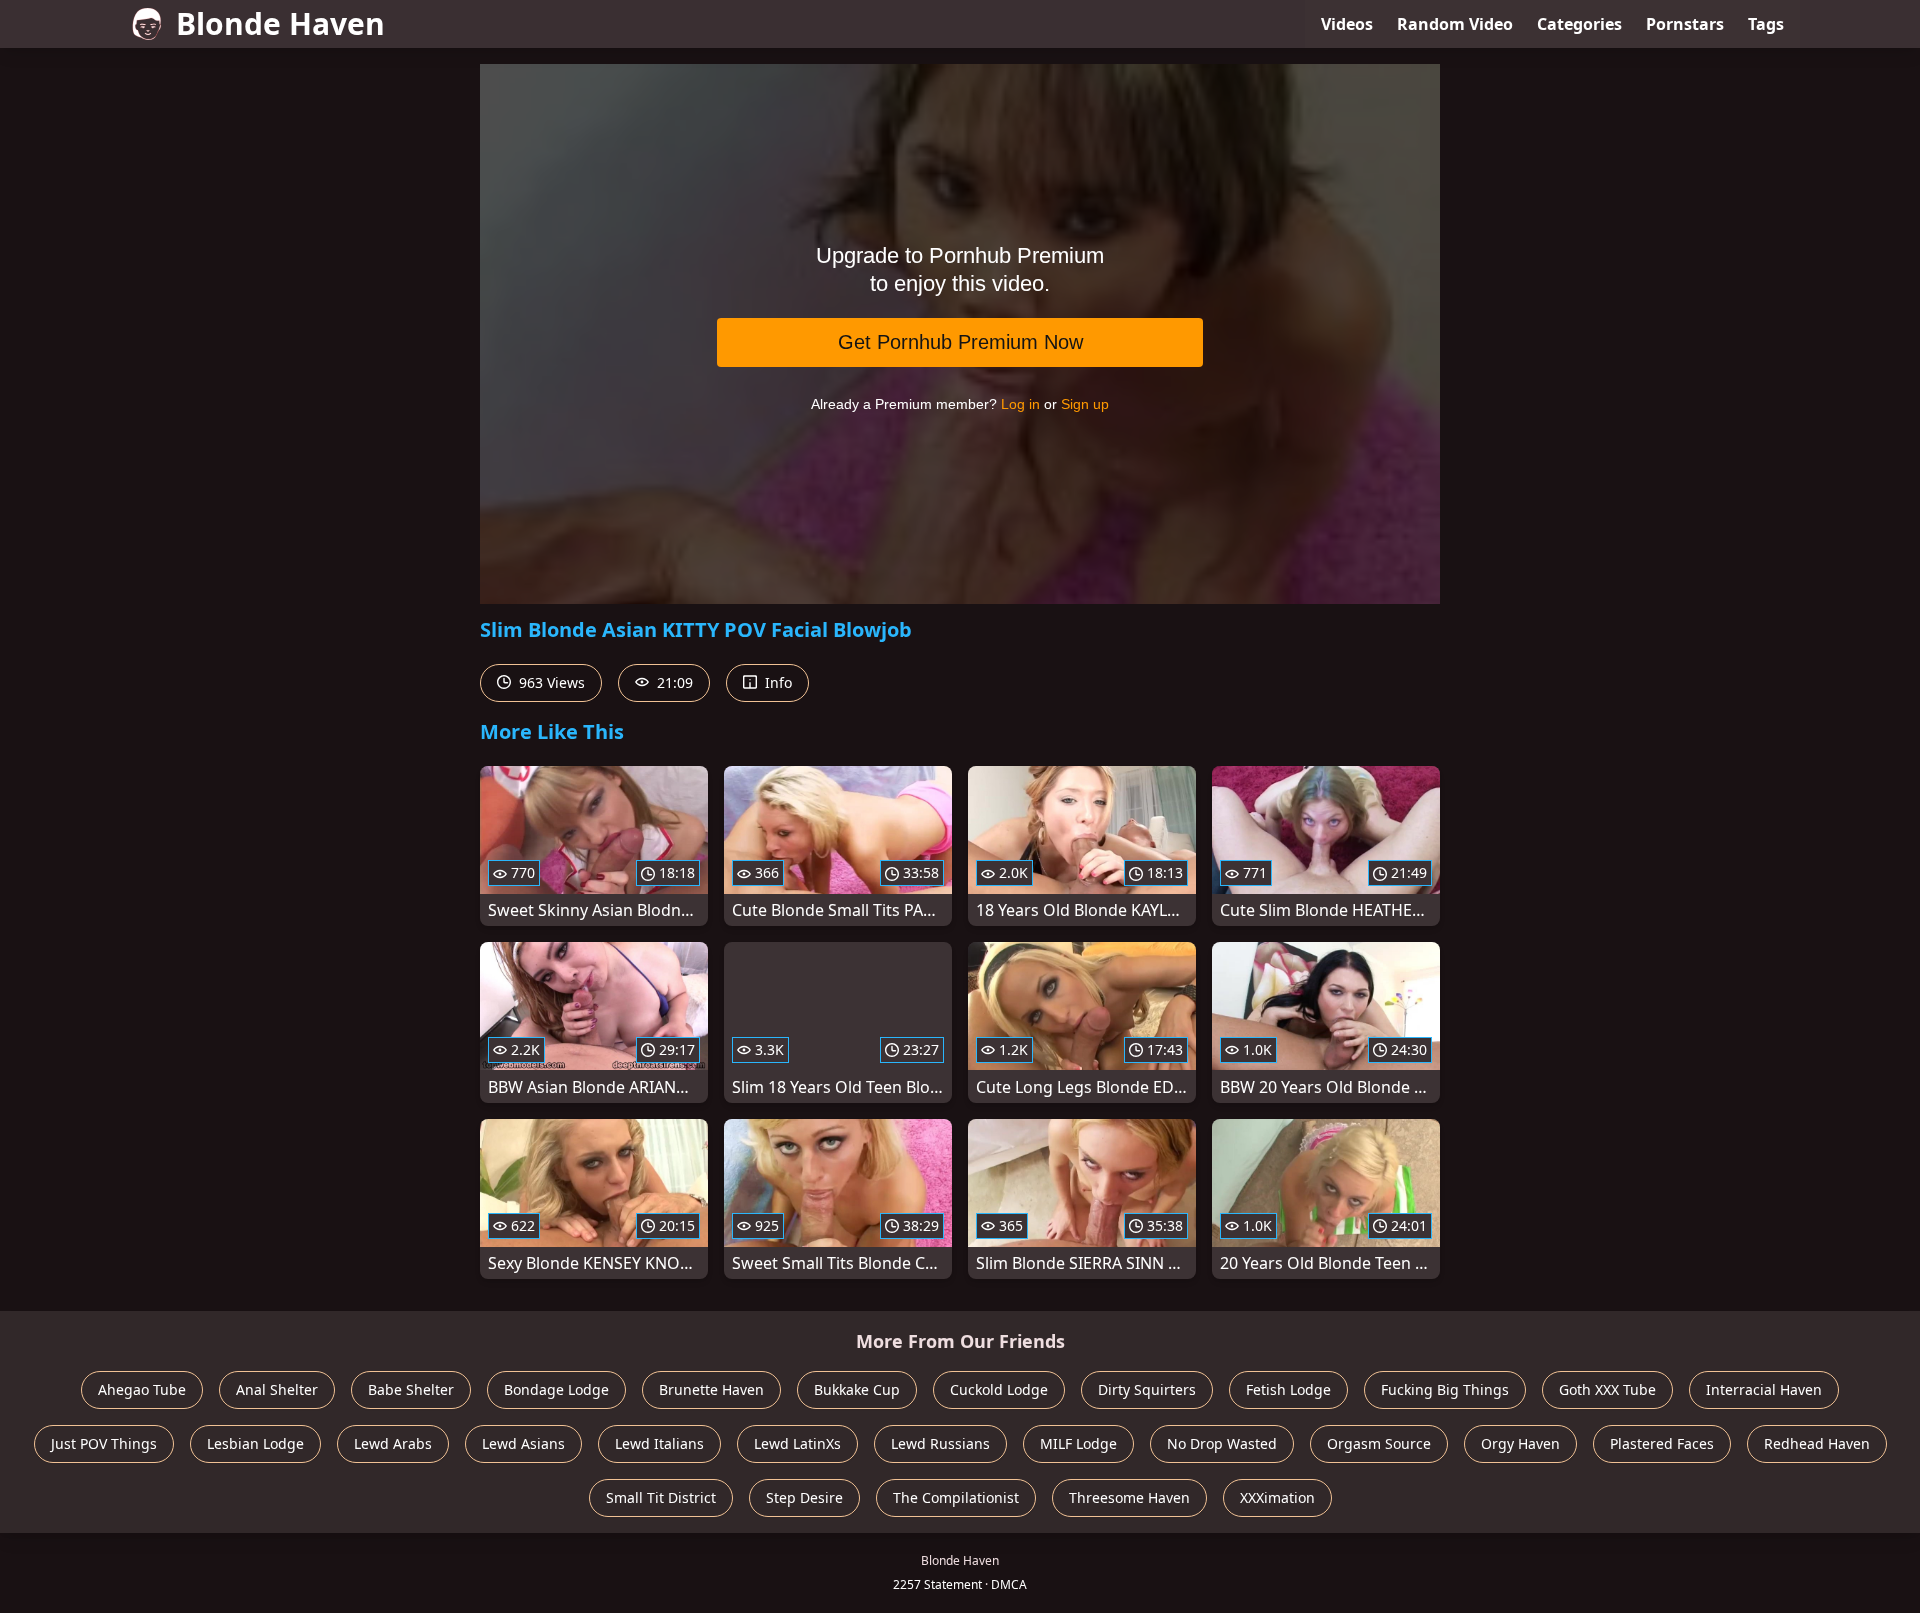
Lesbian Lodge (255, 1443)
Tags (1766, 24)
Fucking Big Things (1445, 1389)
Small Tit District (661, 1497)
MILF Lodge (1078, 1443)
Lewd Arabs (393, 1443)
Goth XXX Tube (1607, 1389)
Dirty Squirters (1147, 1389)
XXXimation (1277, 1497)
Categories (1579, 24)
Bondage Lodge (556, 1389)
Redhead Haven (1817, 1443)
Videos (1347, 24)
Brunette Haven (711, 1389)
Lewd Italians (659, 1443)
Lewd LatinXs (797, 1443)
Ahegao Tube (142, 1389)
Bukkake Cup (857, 1389)
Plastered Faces (1662, 1443)
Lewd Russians (940, 1443)
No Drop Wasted (1222, 1443)
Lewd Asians (523, 1443)
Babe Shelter (411, 1389)
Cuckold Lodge (999, 1389)
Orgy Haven (1520, 1443)
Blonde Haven (280, 23)
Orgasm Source (1379, 1443)
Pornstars (1685, 24)
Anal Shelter (277, 1389)
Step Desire (804, 1497)
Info (776, 682)
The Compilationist (956, 1497)
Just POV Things (104, 1443)
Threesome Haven (1129, 1497)
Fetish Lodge (1288, 1389)
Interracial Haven (1764, 1389)
